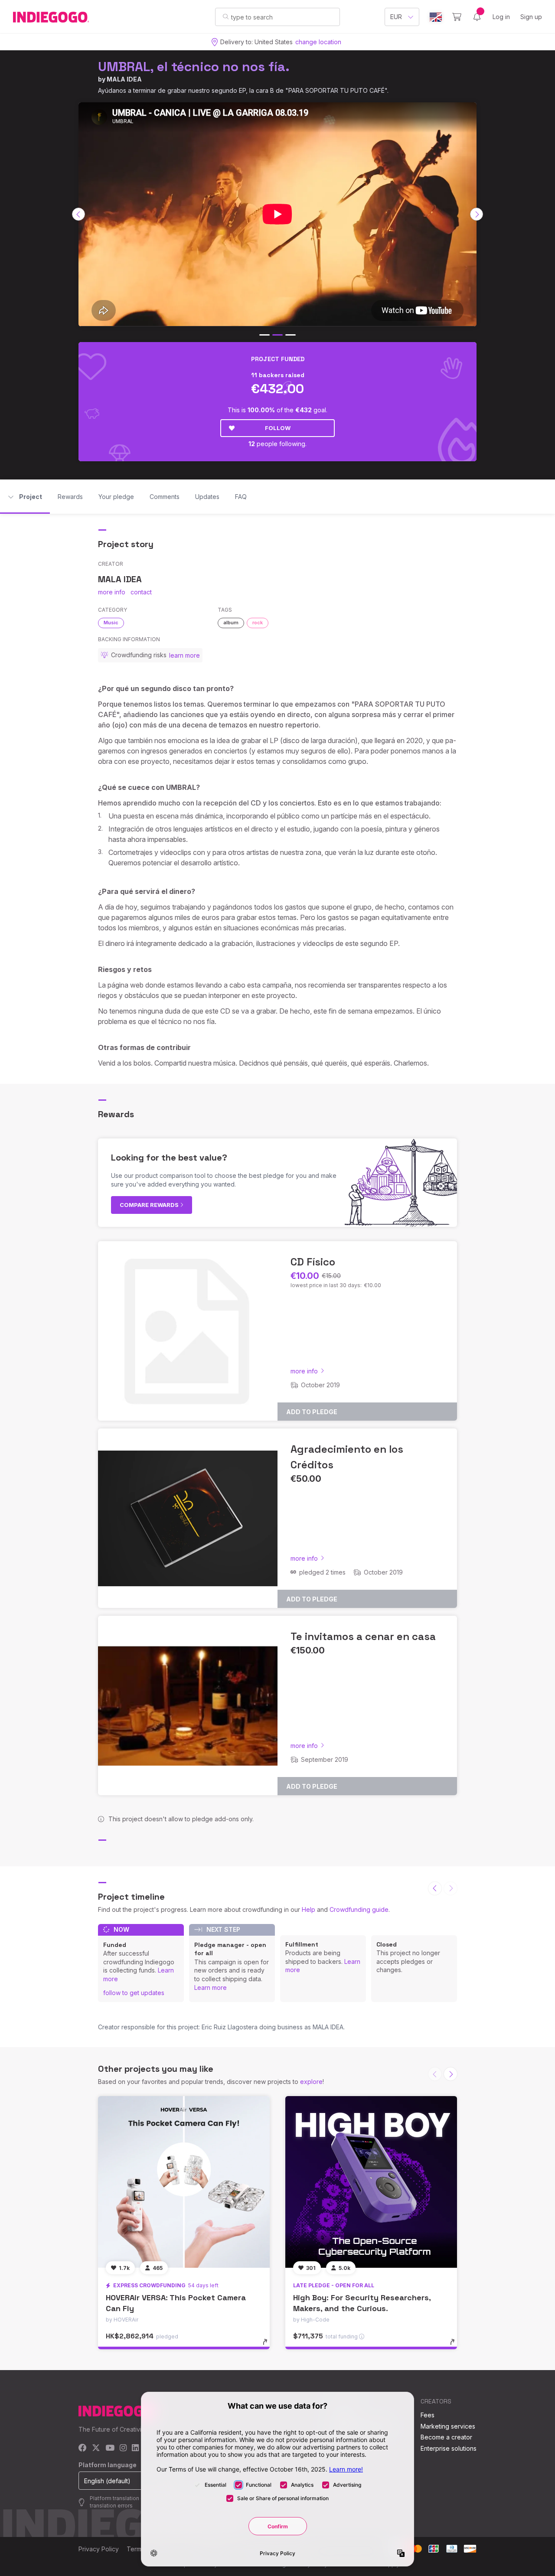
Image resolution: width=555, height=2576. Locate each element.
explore (311, 2082)
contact (141, 592)
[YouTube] (110, 2448)
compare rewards (150, 1205)
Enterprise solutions (449, 2448)
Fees (428, 2415)
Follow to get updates (134, 1993)
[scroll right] (477, 214)
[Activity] (477, 17)
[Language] (436, 17)
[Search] (226, 16)
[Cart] (457, 17)
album (231, 623)
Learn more (211, 1987)
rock (258, 623)
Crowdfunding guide (359, 1909)
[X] (96, 2448)
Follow (278, 428)
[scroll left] (78, 214)
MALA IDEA (124, 79)
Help (309, 1909)
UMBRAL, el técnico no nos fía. (194, 67)
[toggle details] (269, 2346)
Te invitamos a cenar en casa (363, 1636)
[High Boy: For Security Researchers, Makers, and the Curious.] (371, 2182)
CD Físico (313, 1262)
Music (111, 623)
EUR (396, 17)
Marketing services (448, 2426)
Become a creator (446, 2437)
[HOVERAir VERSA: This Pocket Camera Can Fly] (184, 2182)
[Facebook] (83, 2448)
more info (112, 592)
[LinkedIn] (135, 2448)
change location (318, 42)
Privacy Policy (99, 2549)
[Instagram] (123, 2448)
